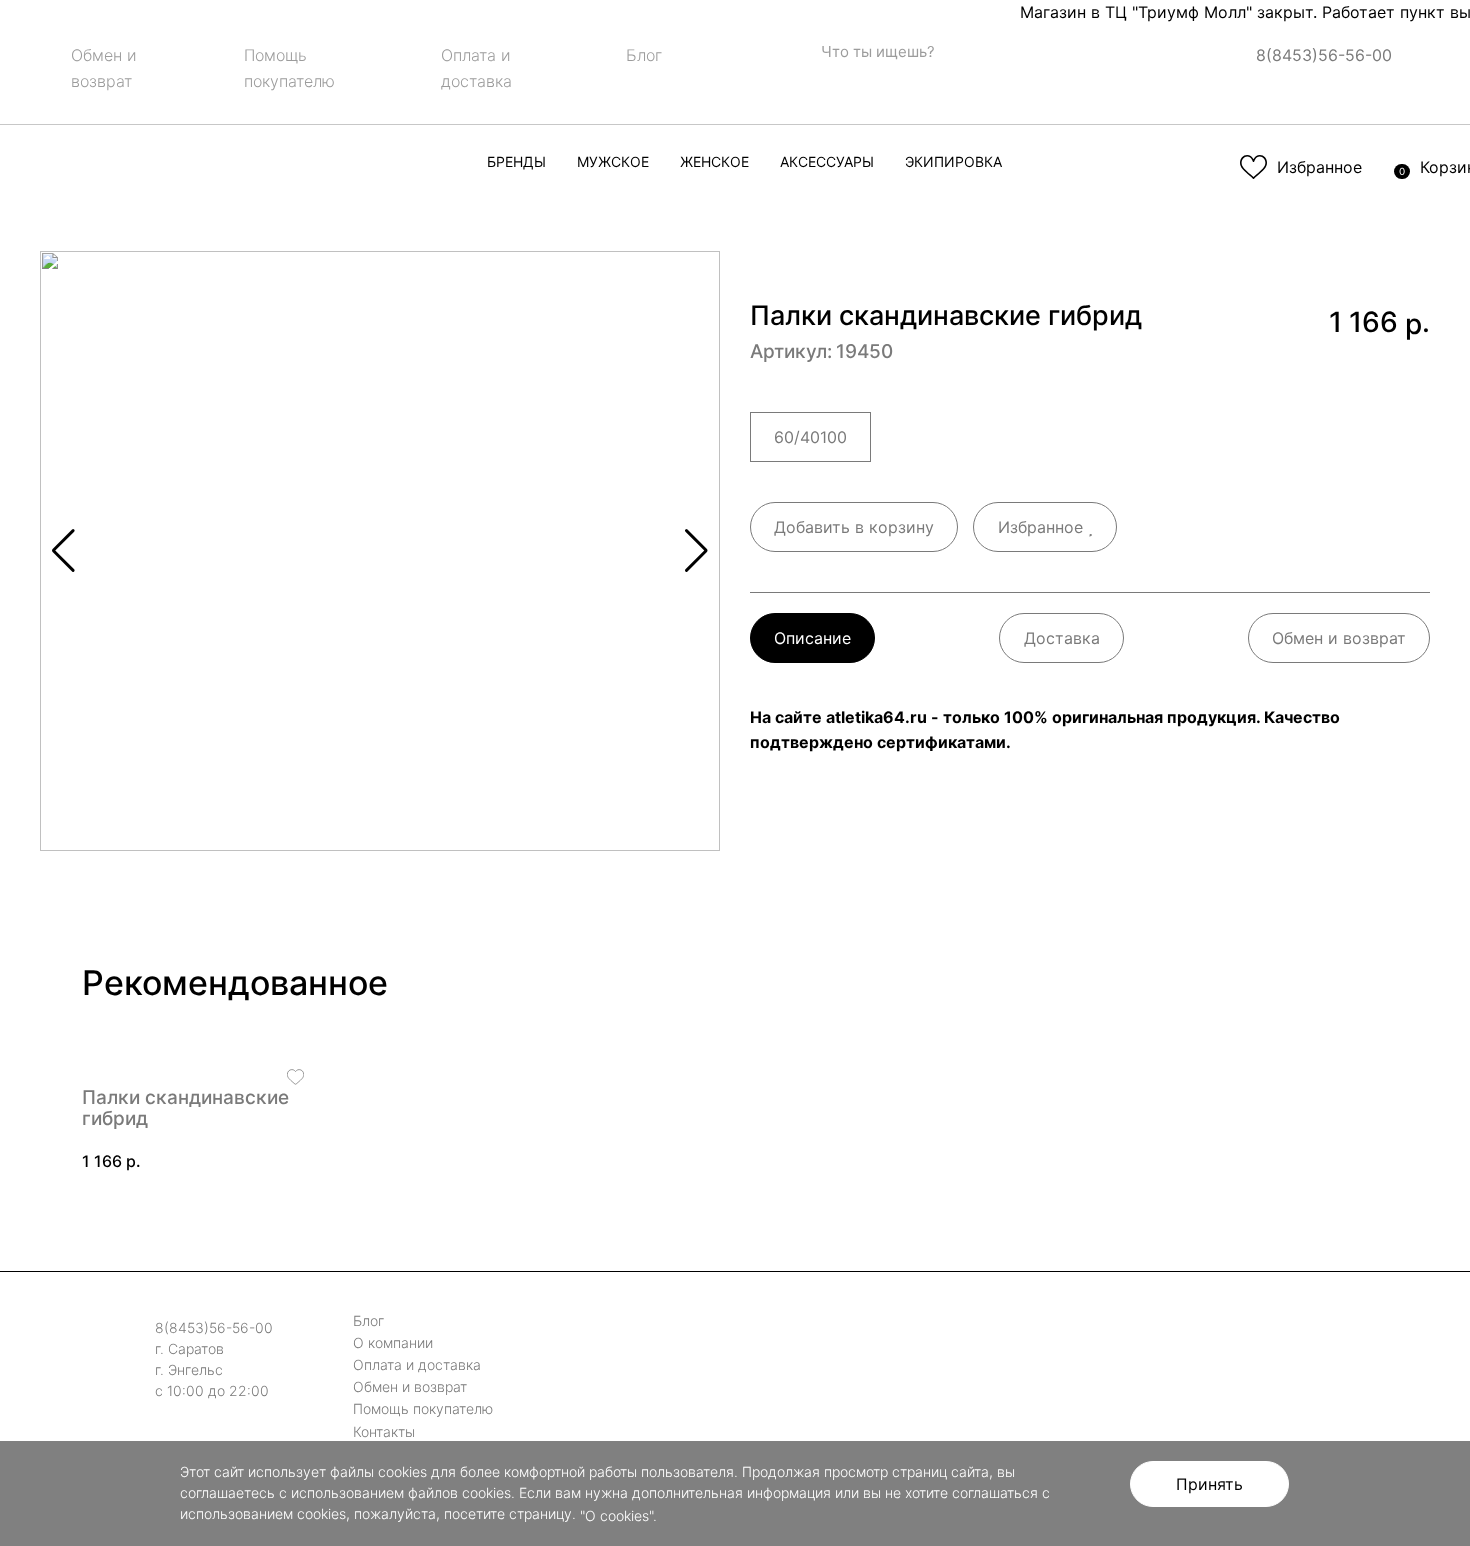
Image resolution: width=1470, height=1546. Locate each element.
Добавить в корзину (854, 527)
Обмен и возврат (1339, 638)
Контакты (384, 1431)
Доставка (1062, 638)
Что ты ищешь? (876, 51)
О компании (393, 1342)
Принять (1209, 1484)
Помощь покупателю (423, 1409)
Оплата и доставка (417, 1364)
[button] (696, 551)
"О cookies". (618, 1515)
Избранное (1043, 527)
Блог (644, 55)
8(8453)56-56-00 (1324, 55)
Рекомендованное (235, 982)
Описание (812, 638)
